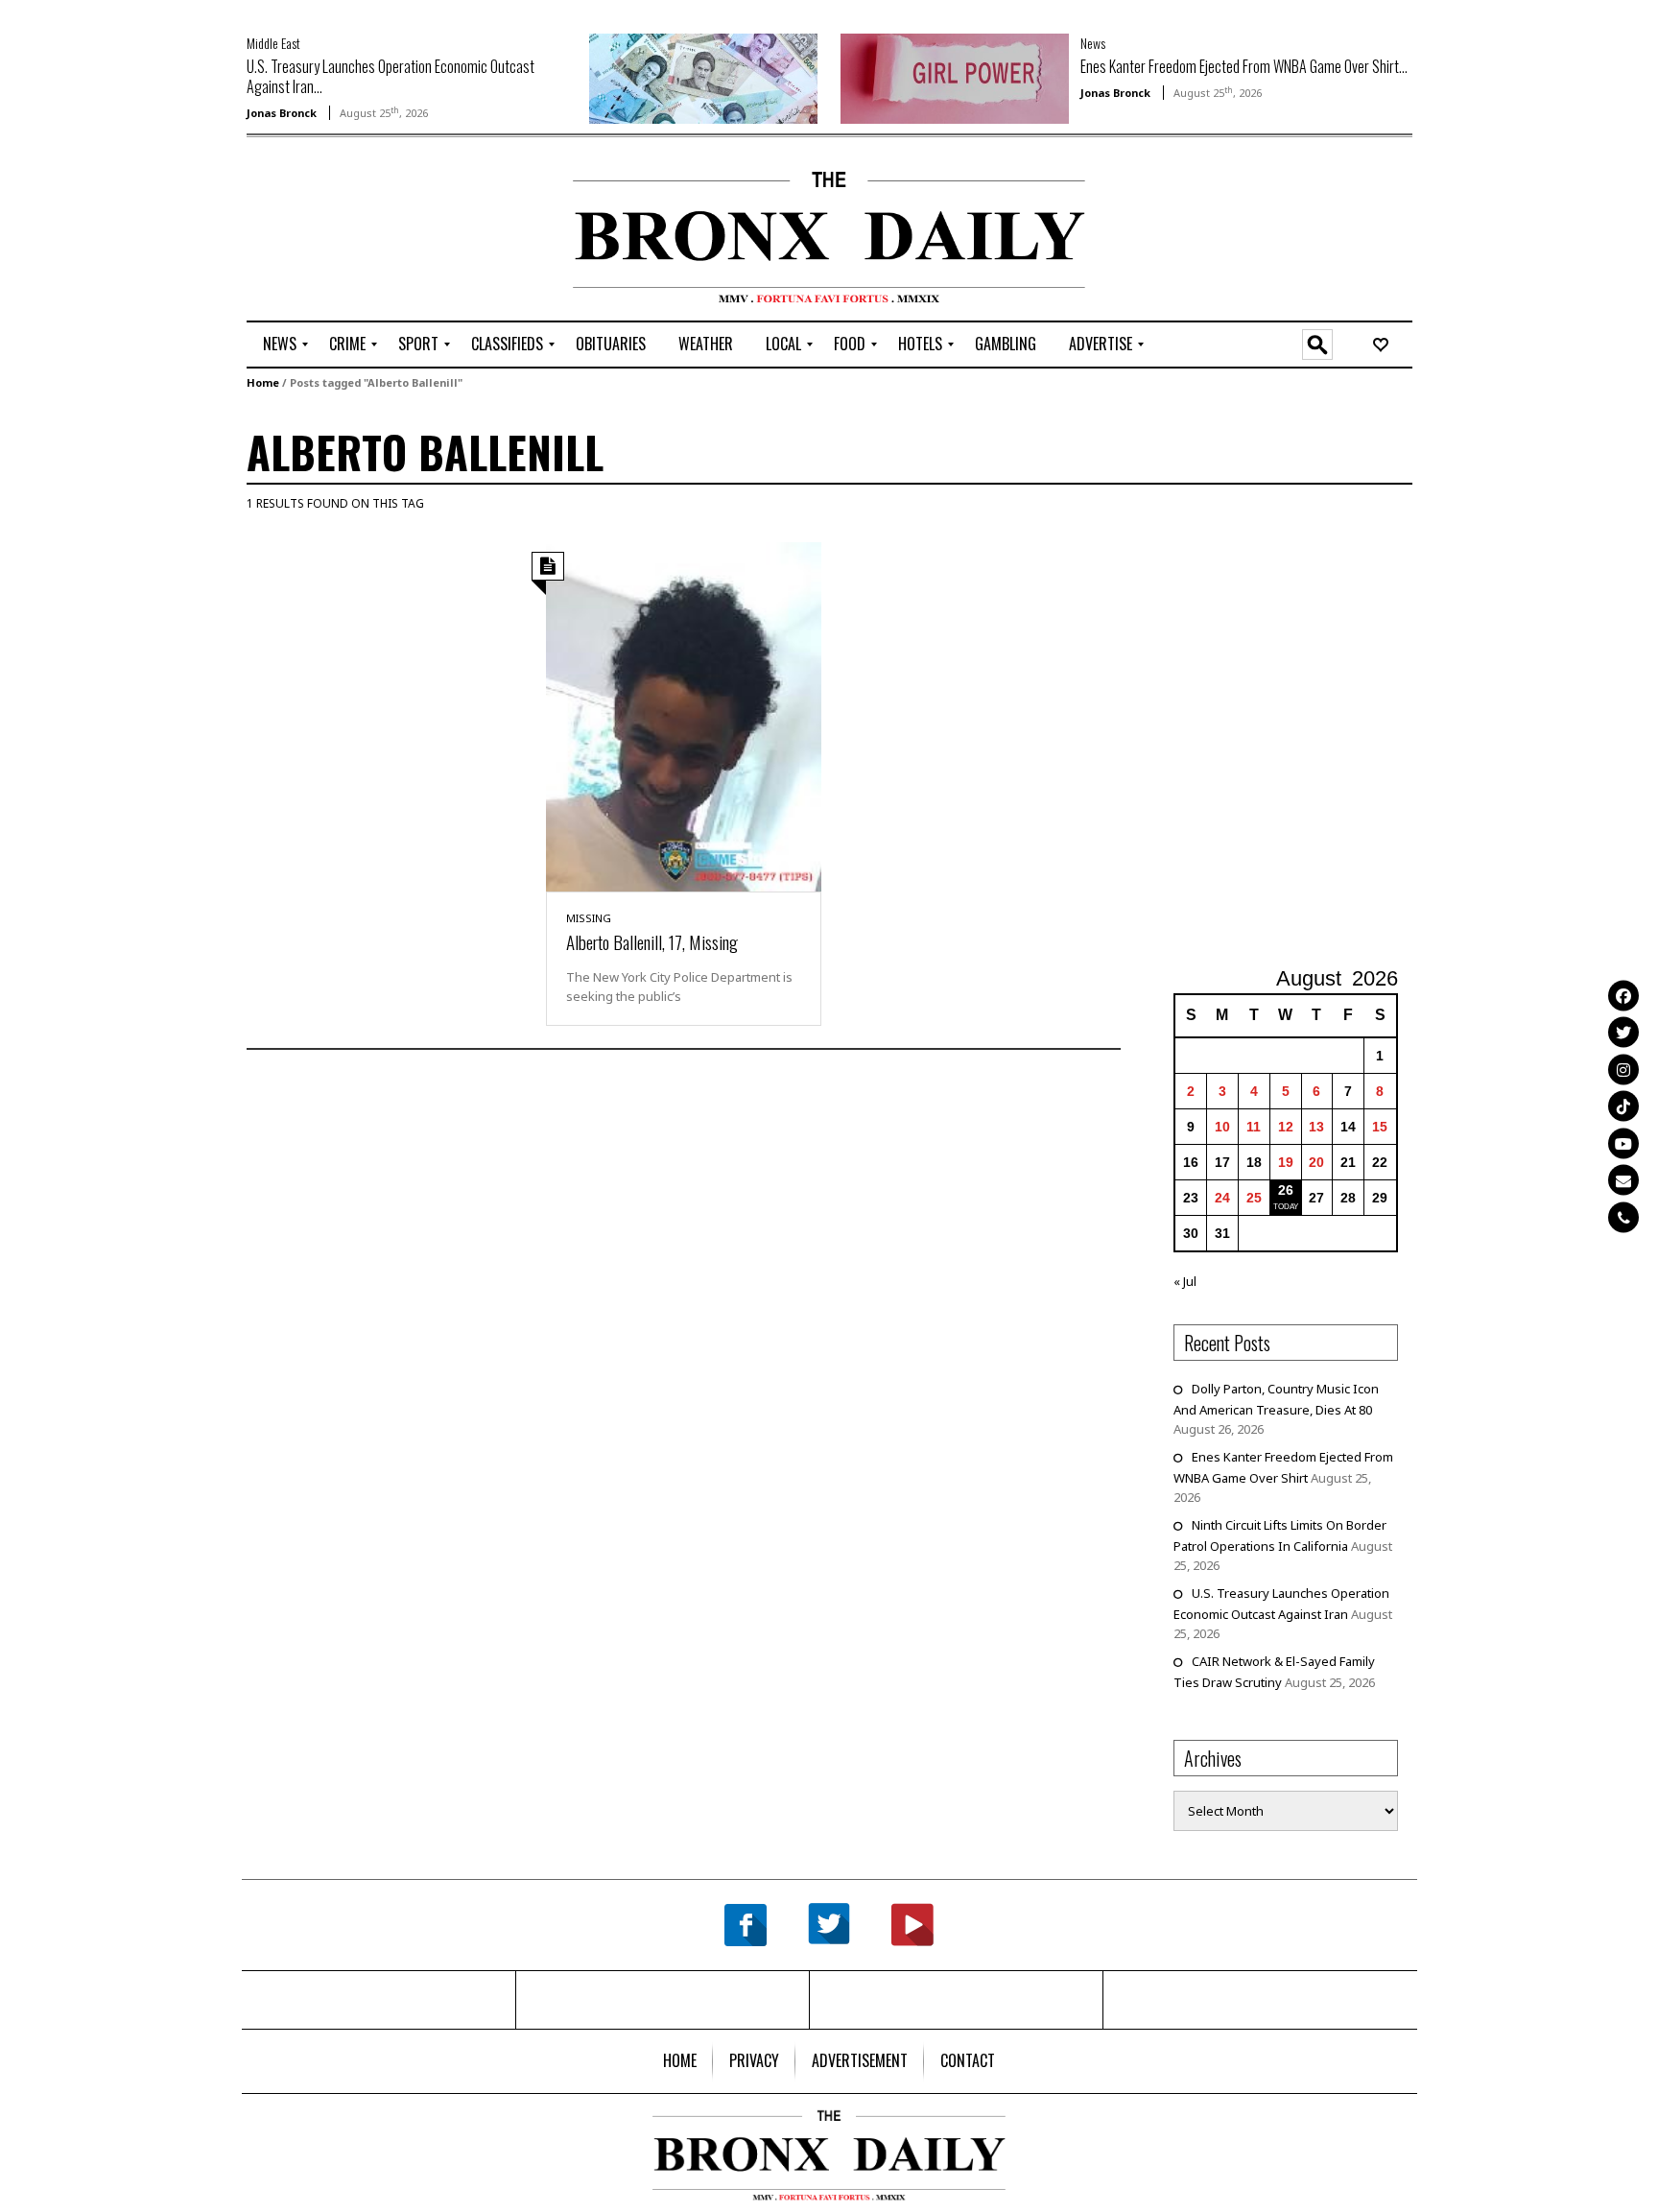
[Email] (1623, 1180)
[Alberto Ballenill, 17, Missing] (684, 716)
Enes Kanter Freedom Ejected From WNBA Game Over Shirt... (1244, 66)
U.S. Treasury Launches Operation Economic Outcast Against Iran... (391, 76)
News (1093, 43)
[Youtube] (1623, 1143)
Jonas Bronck (282, 113)
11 (1254, 1127)
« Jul (1185, 1281)
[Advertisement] (359, 231)
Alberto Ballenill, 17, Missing (652, 941)
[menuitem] (280, 345)
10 (1222, 1127)
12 (1286, 1127)
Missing (589, 918)
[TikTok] (1623, 1106)
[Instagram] (1623, 1069)
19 (1286, 1162)
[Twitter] (1623, 1033)
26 (1286, 1190)
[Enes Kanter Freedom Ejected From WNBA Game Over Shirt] (955, 77)
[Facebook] (1623, 995)
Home (263, 382)
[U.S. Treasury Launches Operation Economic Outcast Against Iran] (703, 77)
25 (1254, 1198)
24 (1222, 1198)
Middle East (273, 43)
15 (1380, 1127)
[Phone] (1623, 1217)
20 (1316, 1162)
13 (1316, 1127)
